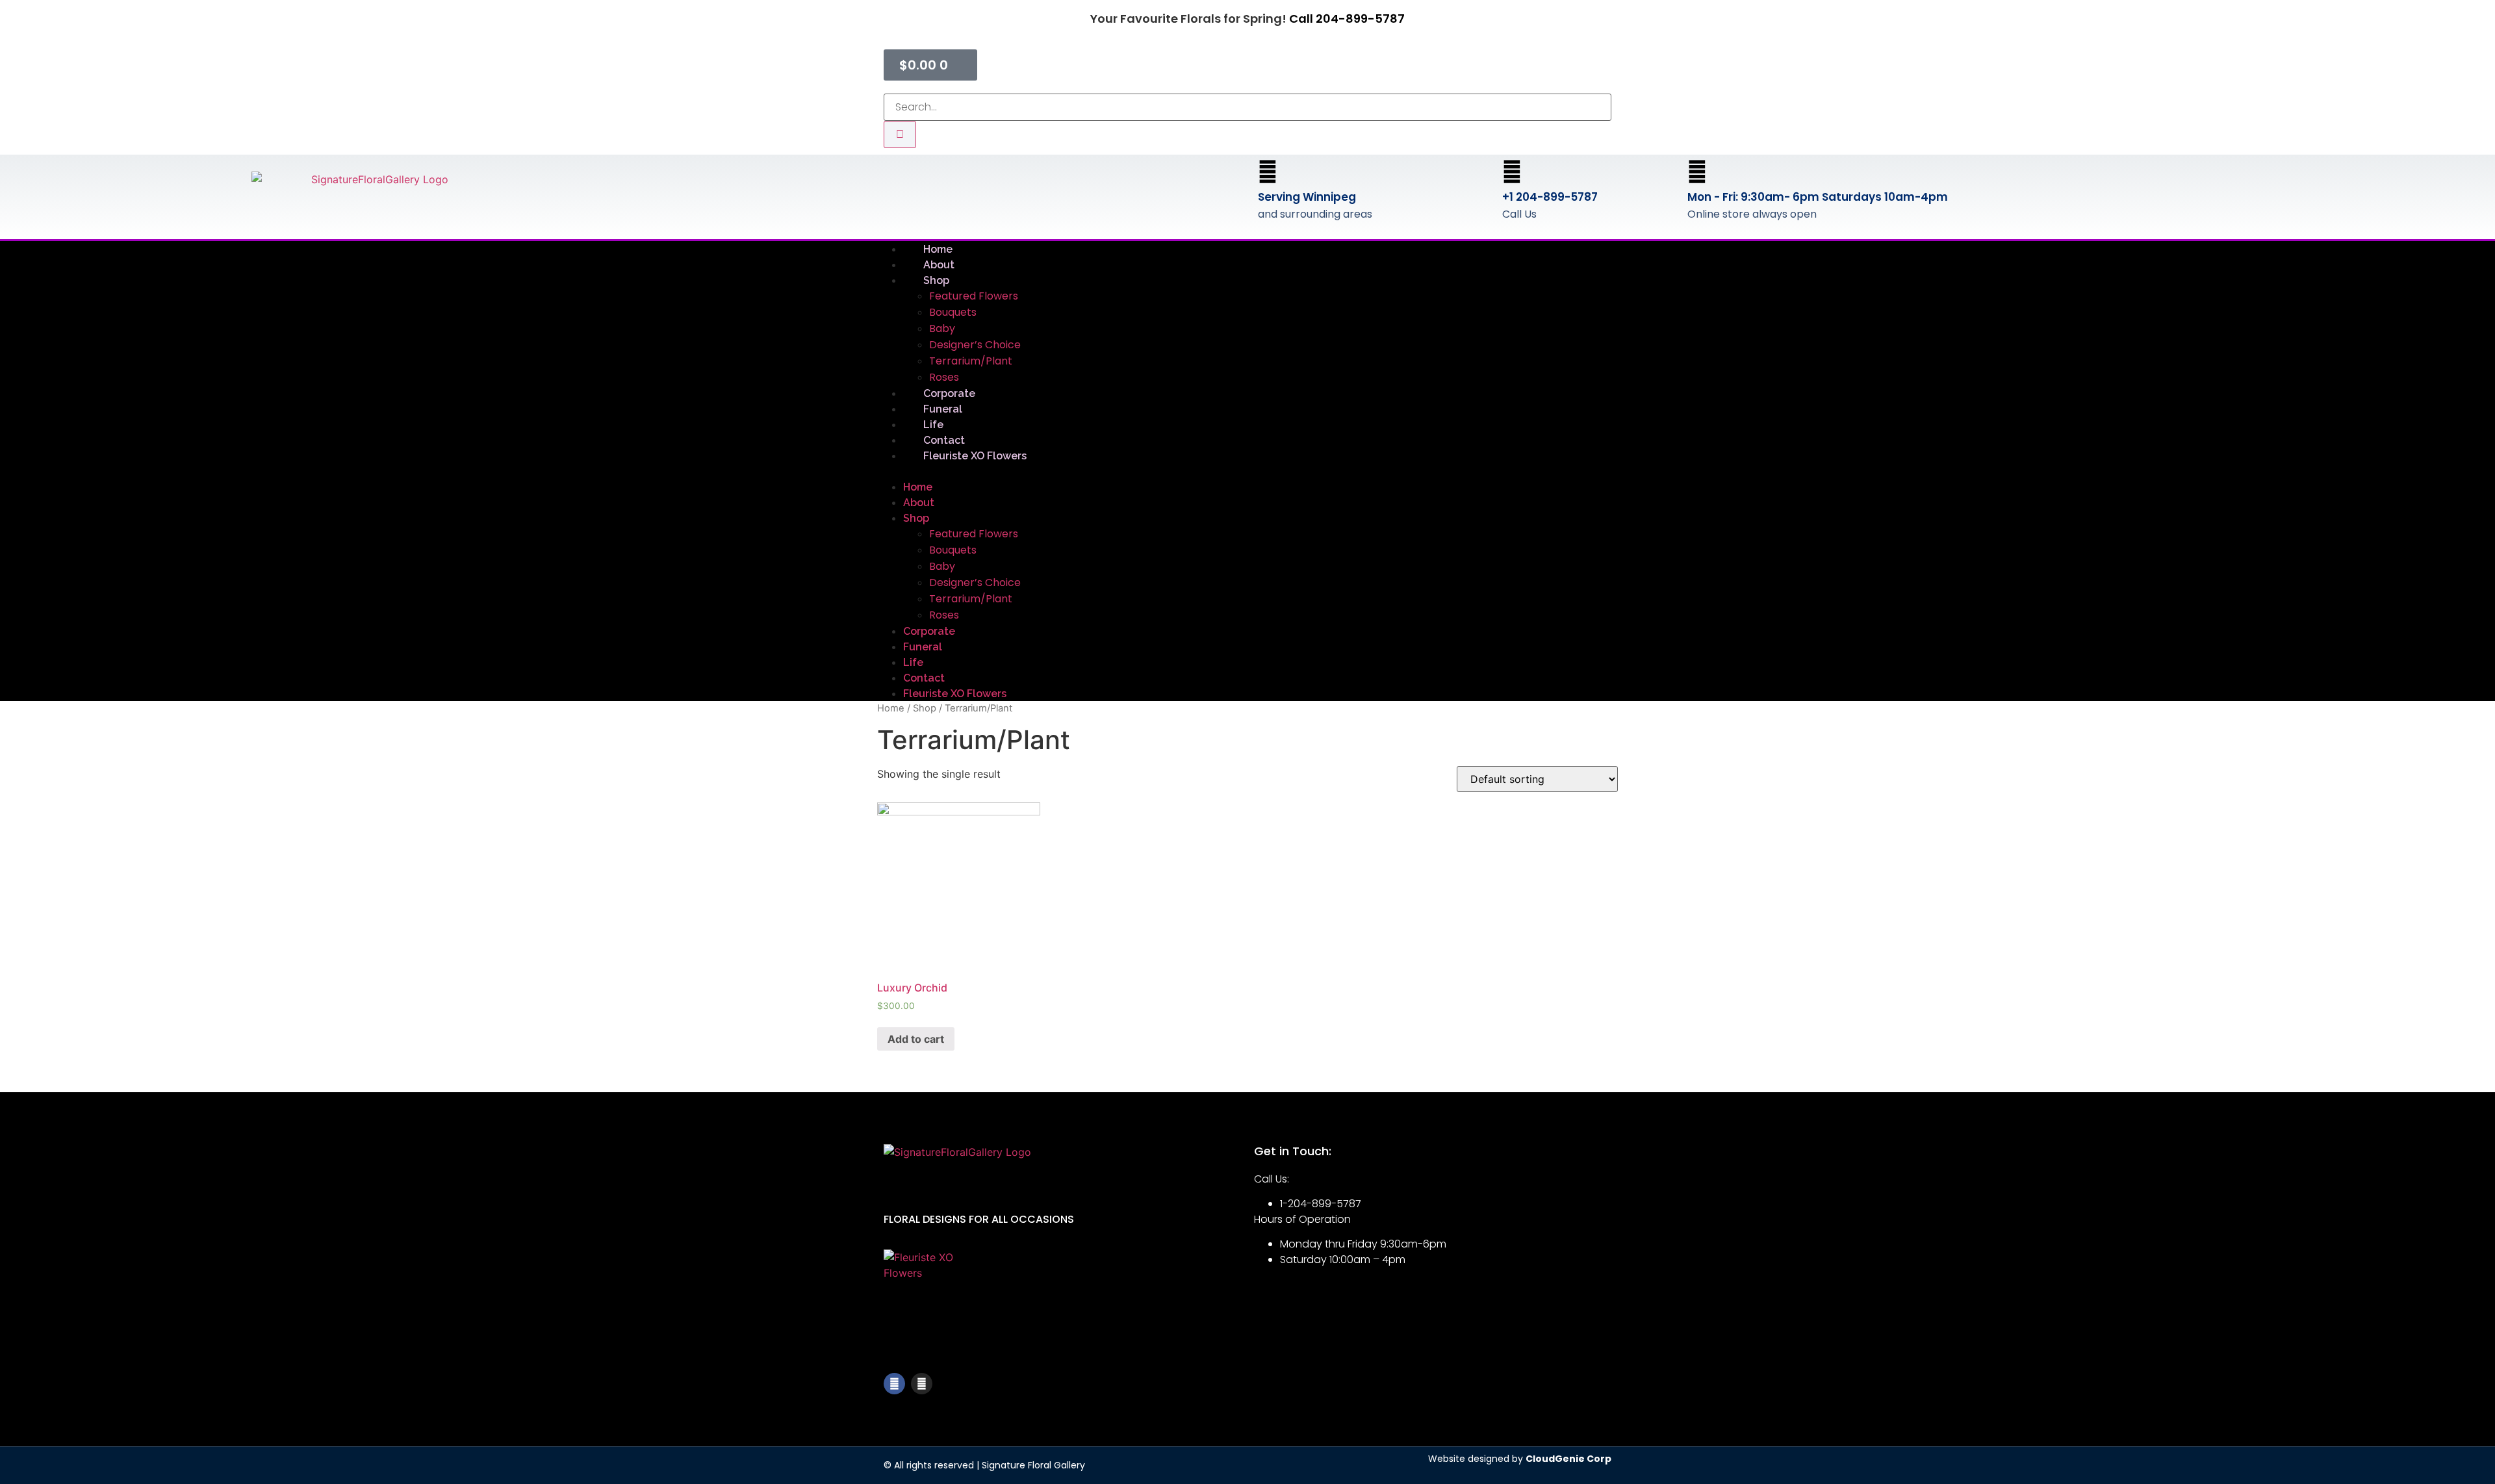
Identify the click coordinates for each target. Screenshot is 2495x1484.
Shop (936, 280)
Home (918, 487)
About (919, 503)
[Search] (900, 134)
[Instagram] (922, 1384)
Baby (942, 328)
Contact (924, 678)
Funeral (923, 647)
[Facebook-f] (894, 1384)
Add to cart (916, 1039)
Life (913, 662)
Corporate (929, 631)
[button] (1247, 471)
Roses (944, 615)
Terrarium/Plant (971, 361)
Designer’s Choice (975, 345)
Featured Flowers (974, 296)
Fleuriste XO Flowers (975, 456)
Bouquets (953, 312)
